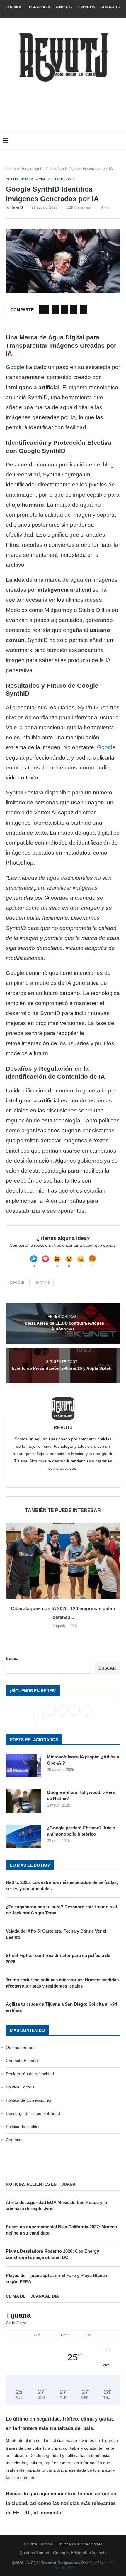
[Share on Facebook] (44, 309)
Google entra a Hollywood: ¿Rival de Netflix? (81, 1795)
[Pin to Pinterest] (64, 309)
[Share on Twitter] (55, 309)
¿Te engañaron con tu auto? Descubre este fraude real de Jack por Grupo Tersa (61, 1910)
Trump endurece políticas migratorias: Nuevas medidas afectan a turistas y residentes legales (62, 1983)
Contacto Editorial (22, 2061)
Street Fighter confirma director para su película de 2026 (58, 1958)
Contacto (110, 7)
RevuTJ (17, 207)
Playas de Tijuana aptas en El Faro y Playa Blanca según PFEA (56, 2279)
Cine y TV (64, 7)
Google (15, 367)
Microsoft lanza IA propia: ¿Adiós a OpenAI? (83, 1760)
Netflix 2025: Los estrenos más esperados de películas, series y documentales (62, 1885)
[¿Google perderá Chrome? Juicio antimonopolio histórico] (23, 1836)
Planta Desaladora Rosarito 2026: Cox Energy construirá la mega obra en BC (52, 2254)
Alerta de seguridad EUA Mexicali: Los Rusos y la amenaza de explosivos (56, 2205)
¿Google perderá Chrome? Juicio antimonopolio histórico (81, 1831)
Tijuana (14, 7)
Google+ (18, 1283)
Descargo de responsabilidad (33, 2113)
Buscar (13, 1658)
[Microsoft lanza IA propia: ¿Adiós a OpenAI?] (23, 1765)
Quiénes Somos (21, 2047)
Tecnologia (39, 7)
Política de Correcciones (28, 2100)
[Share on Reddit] (74, 309)
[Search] (120, 141)
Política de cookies (23, 2127)
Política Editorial (21, 2087)
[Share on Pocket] (83, 309)
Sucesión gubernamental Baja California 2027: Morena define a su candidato (61, 2230)
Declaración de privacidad (30, 2074)
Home (11, 169)
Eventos (87, 7)
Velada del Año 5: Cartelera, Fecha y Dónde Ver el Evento (56, 1934)
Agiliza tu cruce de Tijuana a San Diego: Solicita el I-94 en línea (61, 2007)
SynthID (43, 1283)
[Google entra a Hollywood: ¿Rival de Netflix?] (23, 1801)
